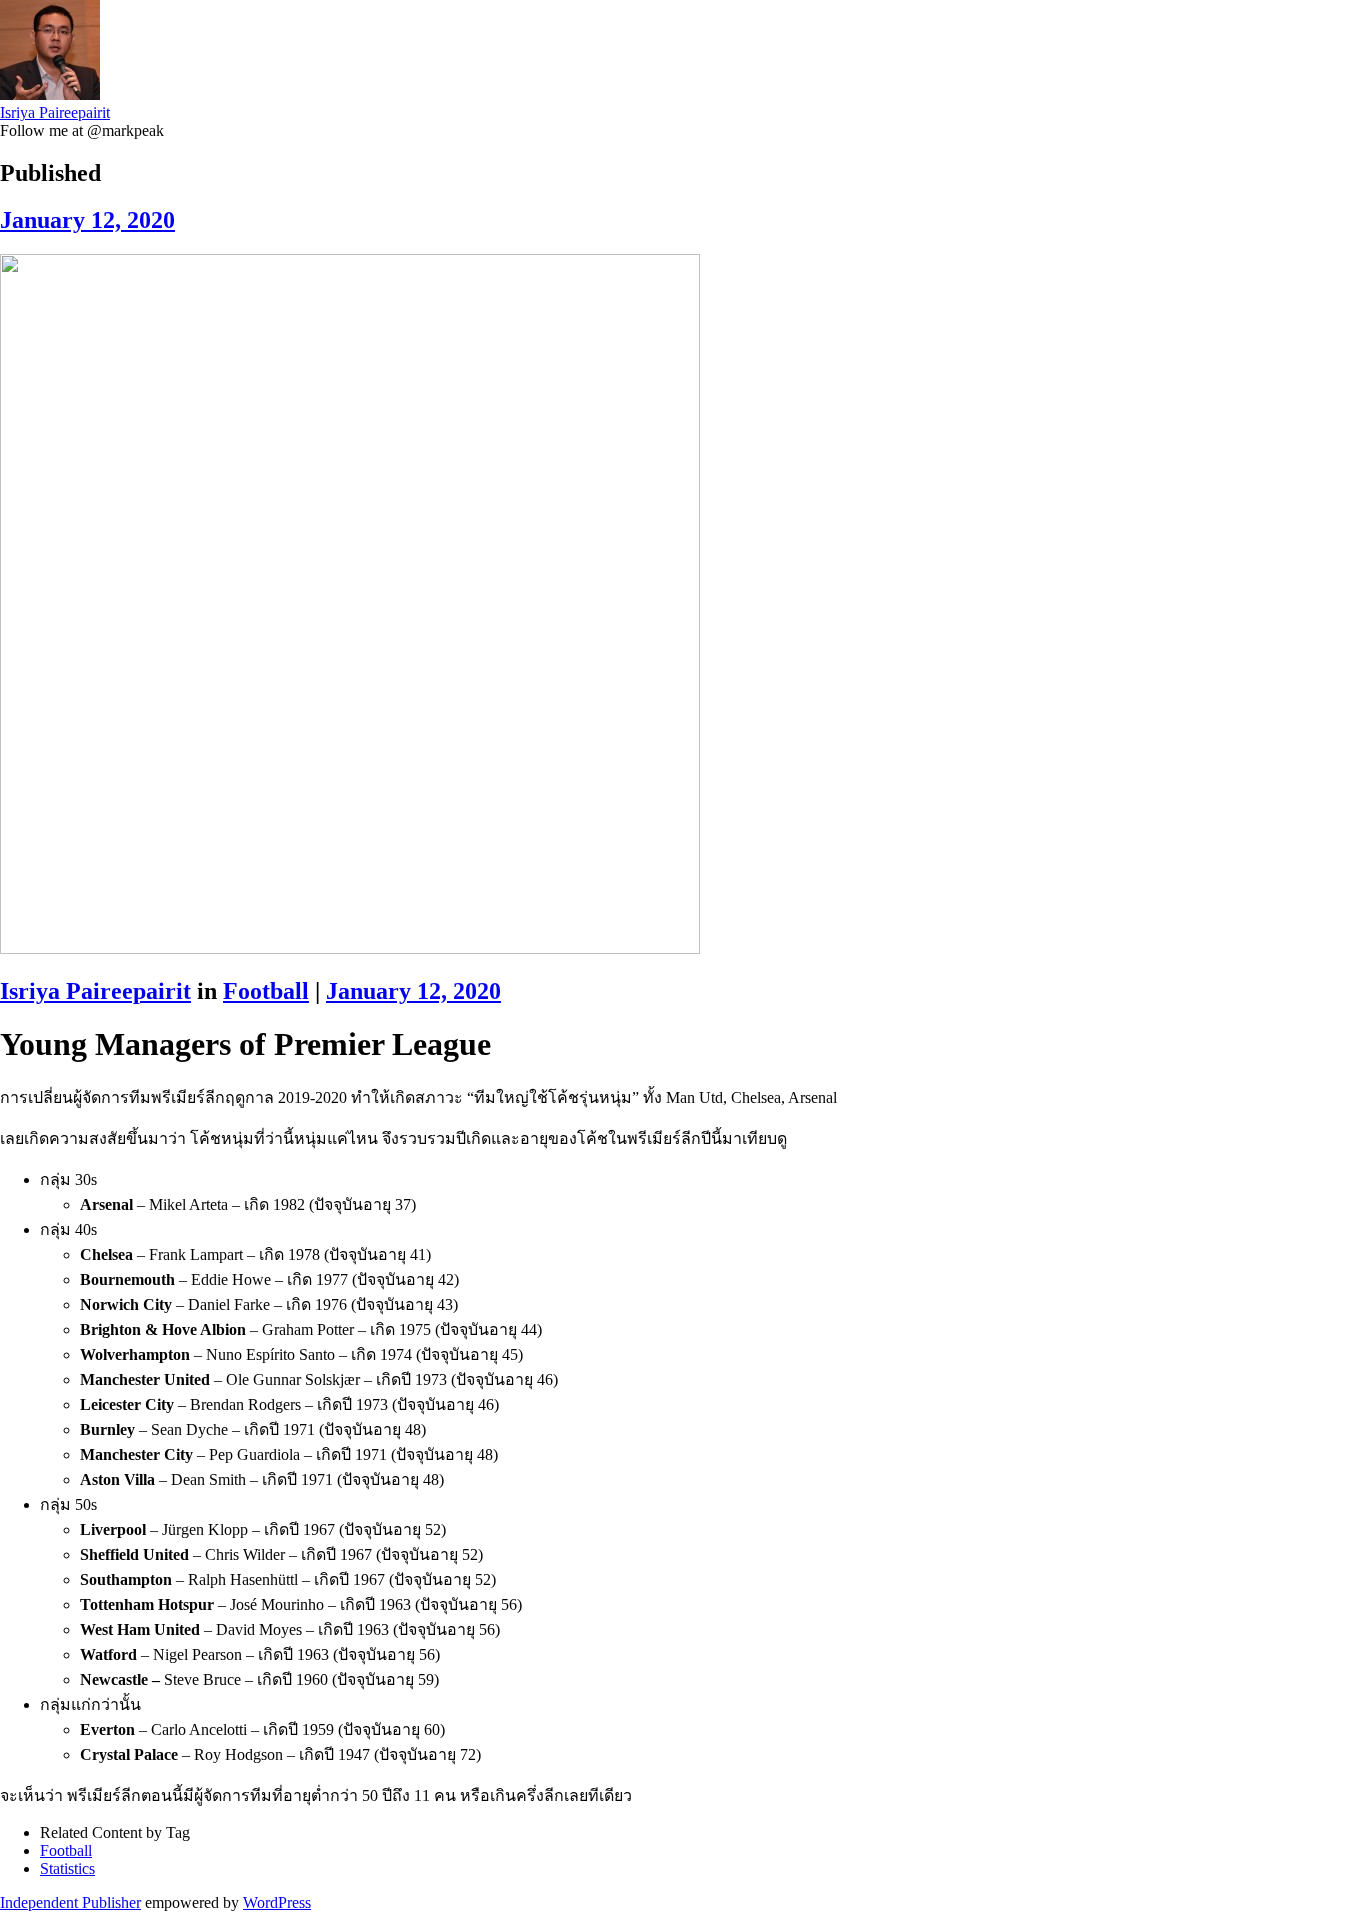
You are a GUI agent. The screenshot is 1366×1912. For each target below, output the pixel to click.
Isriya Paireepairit (55, 112)
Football (266, 991)
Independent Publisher (70, 1902)
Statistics (67, 1868)
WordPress (277, 1902)
